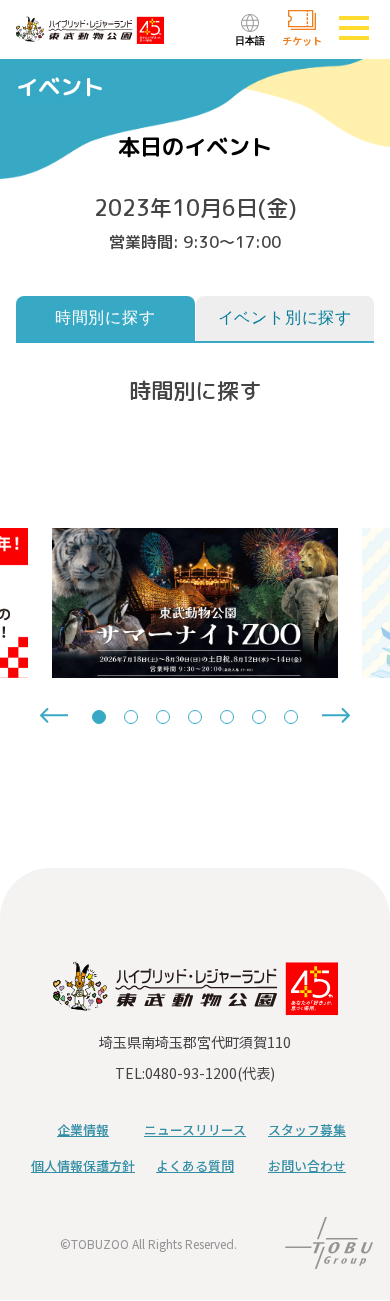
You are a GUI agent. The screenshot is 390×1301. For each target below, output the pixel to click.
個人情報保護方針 (83, 1165)
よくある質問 (195, 1165)
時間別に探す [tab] (105, 317)
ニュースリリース (195, 1129)
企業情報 (83, 1129)
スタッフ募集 (307, 1129)
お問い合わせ (307, 1165)
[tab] (99, 717)
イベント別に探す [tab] (285, 317)
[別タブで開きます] (329, 1256)
